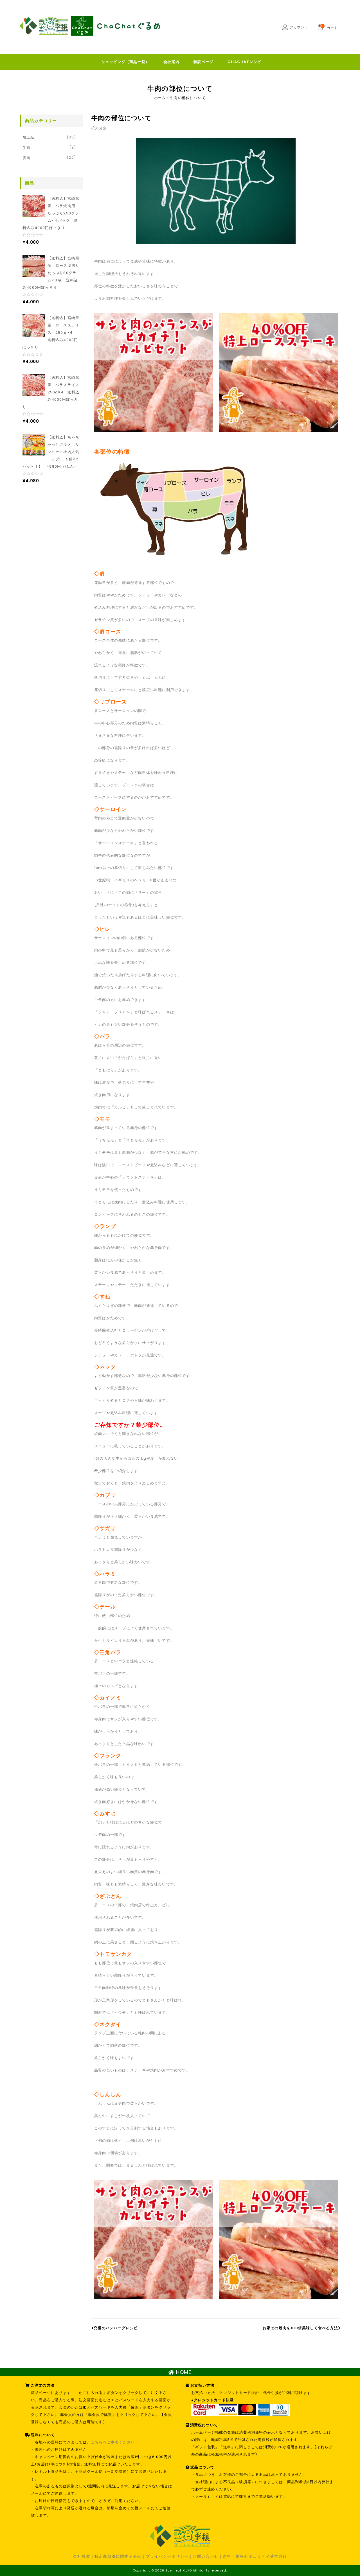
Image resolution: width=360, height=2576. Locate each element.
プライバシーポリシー (167, 2556)
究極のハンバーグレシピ (116, 2328)
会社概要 (82, 2556)
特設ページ (203, 62)
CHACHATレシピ (244, 62)
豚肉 (26, 158)
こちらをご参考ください (113, 2442)
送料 (227, 2556)
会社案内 (171, 62)
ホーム (160, 98)
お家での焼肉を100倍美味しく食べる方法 (300, 2328)
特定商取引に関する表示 (118, 2556)
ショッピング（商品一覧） (125, 62)
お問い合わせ (206, 2556)
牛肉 (26, 148)
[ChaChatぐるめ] (90, 26)
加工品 (29, 137)
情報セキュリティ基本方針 (261, 2556)
